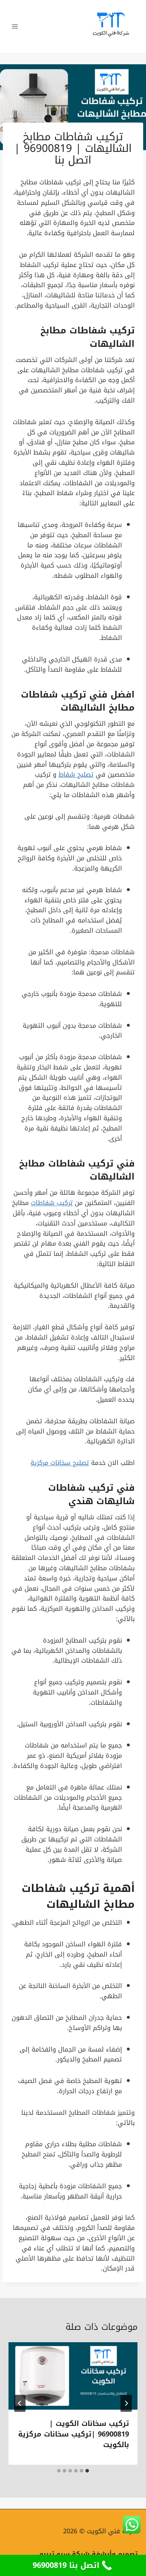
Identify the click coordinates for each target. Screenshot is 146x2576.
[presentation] (73, 2376)
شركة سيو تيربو (64, 2554)
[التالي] (20, 2403)
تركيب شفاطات (54, 695)
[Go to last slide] (126, 2403)
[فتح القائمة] (15, 26)
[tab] (87, 2471)
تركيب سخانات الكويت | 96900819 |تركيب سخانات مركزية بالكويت (74, 2434)
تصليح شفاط (76, 774)
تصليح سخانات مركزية (60, 1463)
